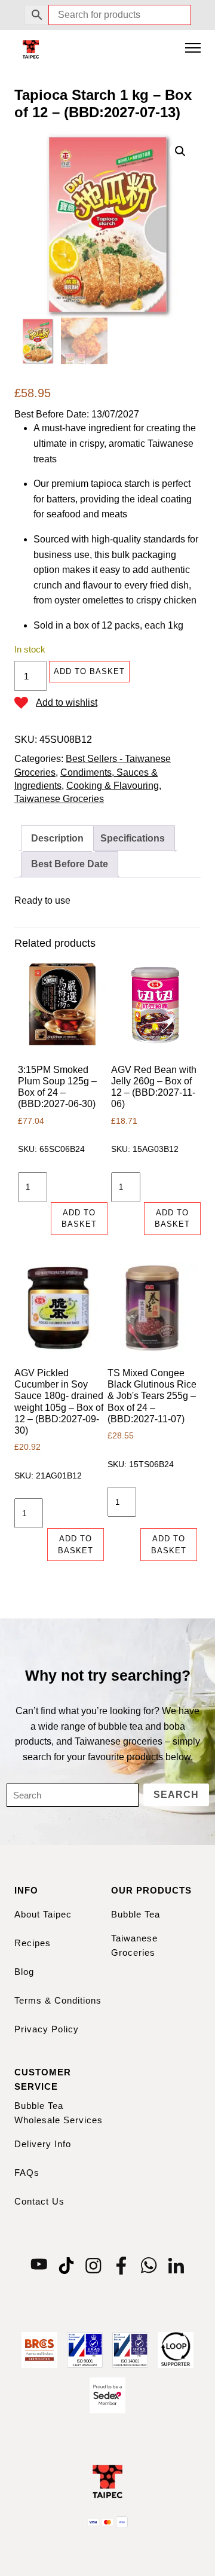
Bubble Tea (136, 1914)
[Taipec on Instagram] (94, 2265)
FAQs (27, 2173)
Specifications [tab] (133, 838)
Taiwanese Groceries (59, 799)
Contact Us (39, 2201)
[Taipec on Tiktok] (66, 2265)
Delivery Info (43, 2144)
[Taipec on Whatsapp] (149, 2265)
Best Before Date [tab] (70, 864)
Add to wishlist (67, 702)
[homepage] (31, 49)
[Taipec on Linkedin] (176, 2265)
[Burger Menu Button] (193, 49)
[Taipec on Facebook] (121, 2265)
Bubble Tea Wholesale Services (59, 2113)
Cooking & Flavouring (113, 786)
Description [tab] (57, 838)
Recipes (33, 1943)
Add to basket (89, 671)
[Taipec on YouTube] (39, 2265)
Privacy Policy (47, 2029)
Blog (24, 1972)
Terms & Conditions (58, 2000)
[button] (180, 151)
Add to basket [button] (79, 1219)
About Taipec (43, 1914)
